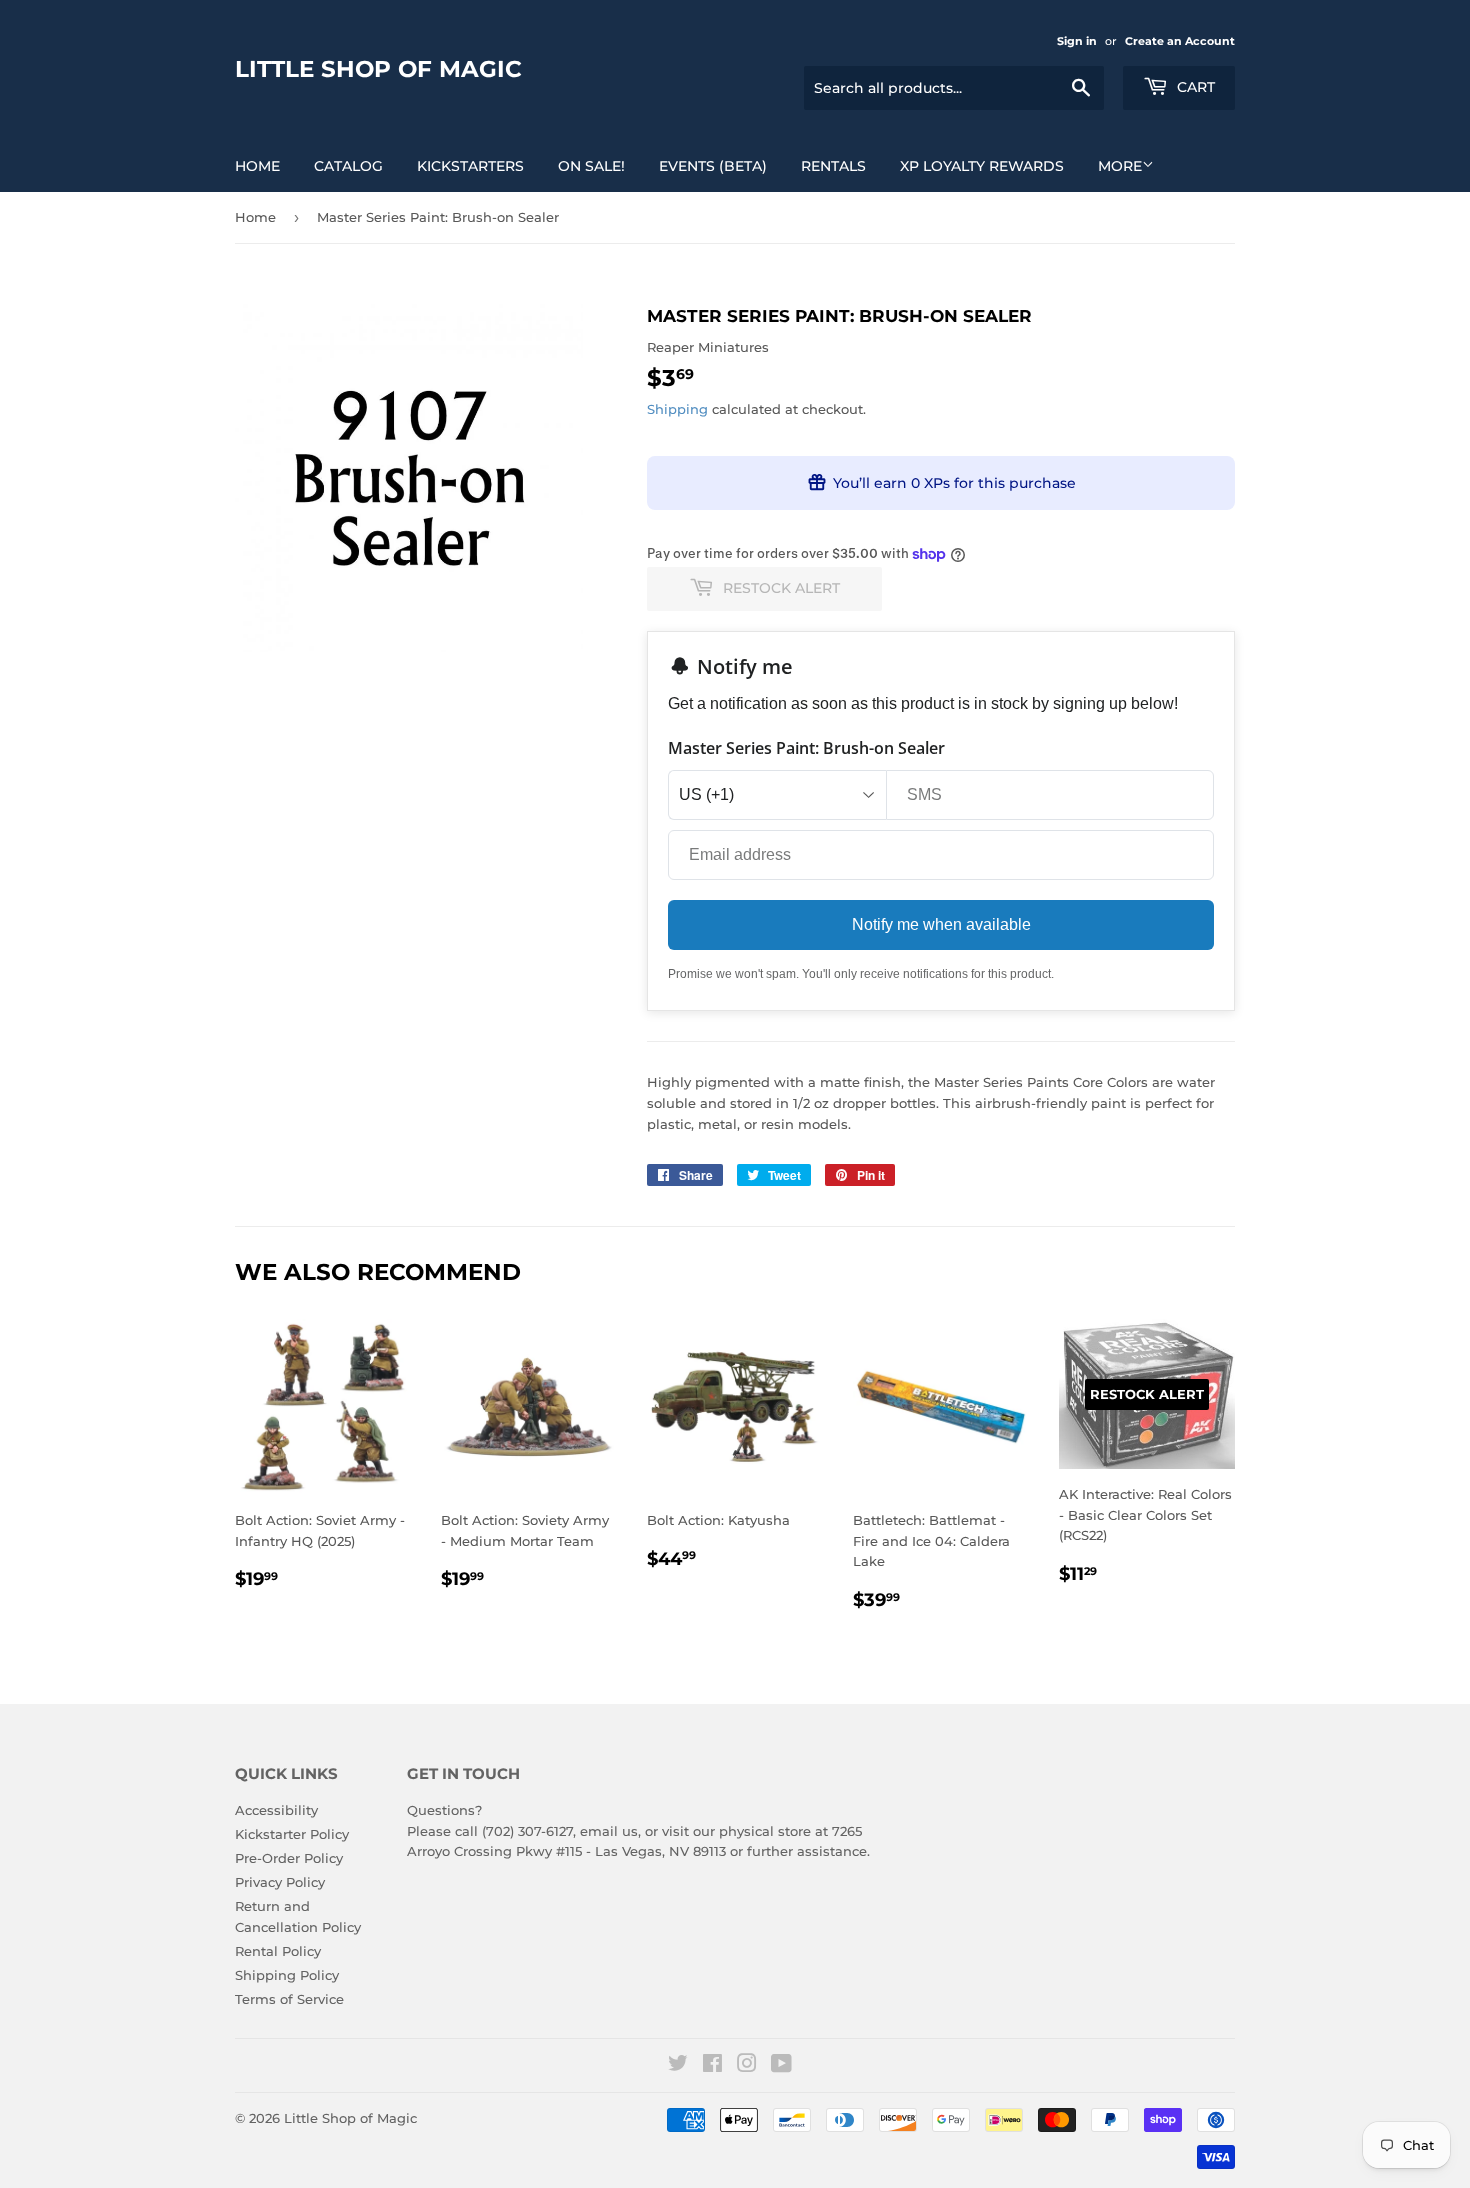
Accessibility (276, 1810)
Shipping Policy (287, 1975)
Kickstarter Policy (292, 1834)
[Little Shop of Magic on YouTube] (781, 2066)
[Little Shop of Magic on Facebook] (712, 2066)
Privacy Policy (280, 1882)
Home (257, 166)
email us (609, 1831)
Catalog (348, 166)
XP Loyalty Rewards (982, 166)
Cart (1194, 87)
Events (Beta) (713, 166)
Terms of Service (289, 1999)
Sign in (1077, 41)
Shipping (677, 409)
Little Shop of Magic (378, 69)
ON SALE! (591, 166)
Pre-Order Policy (289, 1858)
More (1120, 166)
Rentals (833, 166)
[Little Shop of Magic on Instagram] (747, 2066)
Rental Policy (278, 1951)
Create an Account (1180, 41)
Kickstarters (470, 166)
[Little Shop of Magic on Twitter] (678, 2066)
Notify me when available (941, 924)
